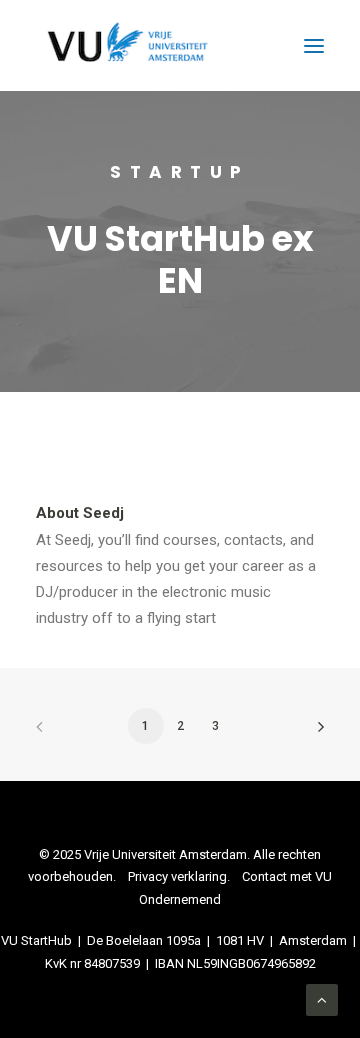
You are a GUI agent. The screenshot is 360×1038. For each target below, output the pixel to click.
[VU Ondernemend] (127, 45)
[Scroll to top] (322, 999)
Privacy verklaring (177, 876)
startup (180, 172)
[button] (314, 45)
